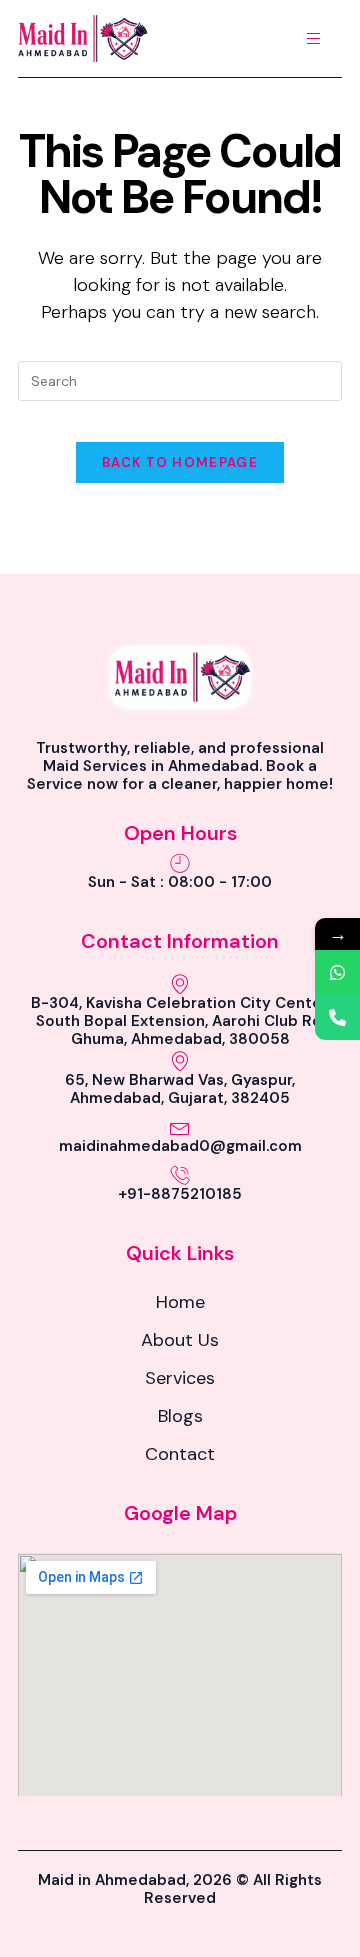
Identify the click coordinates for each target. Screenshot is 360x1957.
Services (180, 1378)
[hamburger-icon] (313, 38)
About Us (180, 1340)
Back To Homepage (180, 462)
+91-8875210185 (180, 1194)
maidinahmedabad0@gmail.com (180, 1146)
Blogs (180, 1416)
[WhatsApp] (337, 972)
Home (180, 1302)
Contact (180, 1454)
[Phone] (337, 1017)
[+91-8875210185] (180, 1175)
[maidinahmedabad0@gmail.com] (180, 1127)
